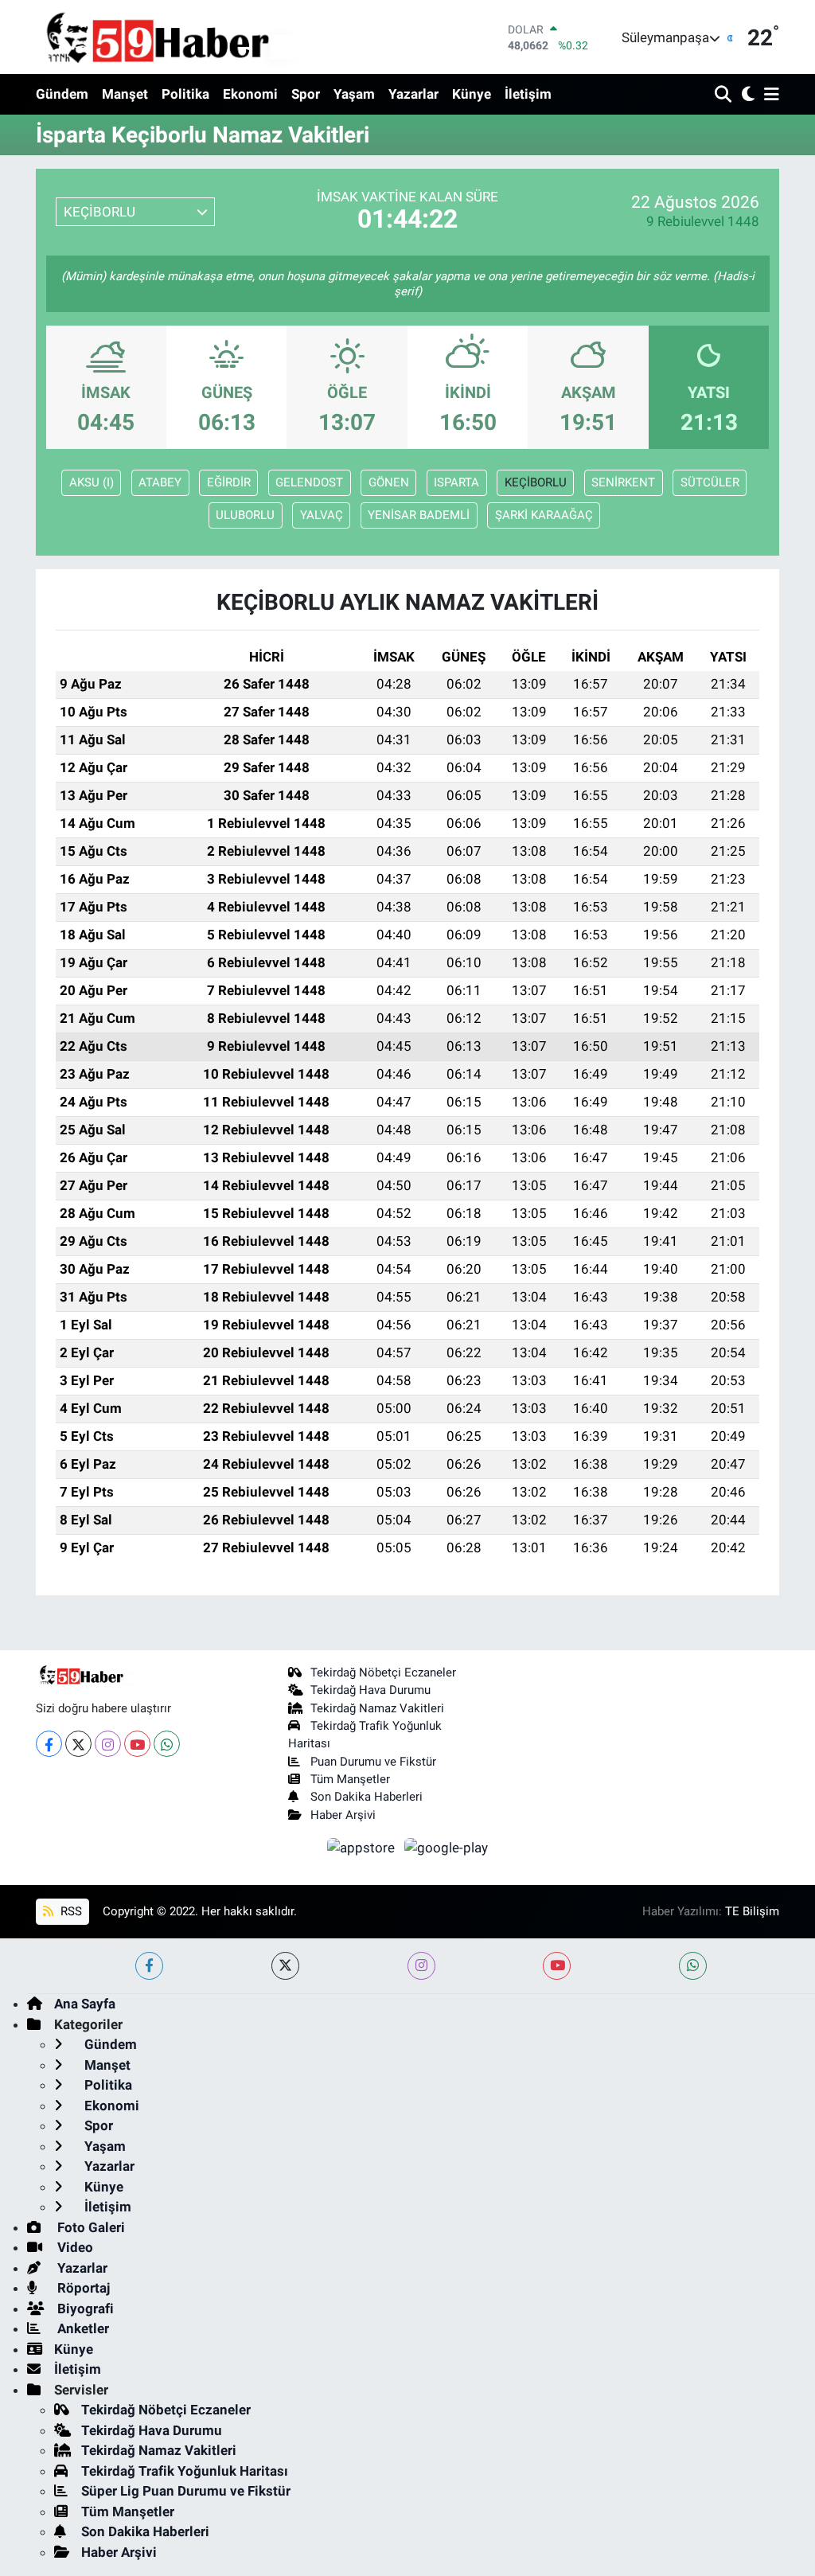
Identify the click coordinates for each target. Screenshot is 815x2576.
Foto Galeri (90, 2227)
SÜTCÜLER (710, 482)
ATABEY (160, 482)
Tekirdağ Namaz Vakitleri (377, 1708)
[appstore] (363, 1847)
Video (74, 2247)
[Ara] (725, 95)
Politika (185, 94)
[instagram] (421, 1966)
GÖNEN (389, 482)
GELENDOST (309, 482)
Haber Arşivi (343, 1815)
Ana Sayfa (85, 2004)
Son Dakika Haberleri (367, 1797)
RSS (70, 1911)
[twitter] (285, 1966)
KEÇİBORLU (536, 482)
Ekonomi (250, 94)
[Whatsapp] (167, 1744)
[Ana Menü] (769, 95)
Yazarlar (413, 94)
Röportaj (82, 2288)
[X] (78, 1744)
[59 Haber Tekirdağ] (195, 37)
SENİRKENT (623, 482)
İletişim (528, 94)
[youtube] (557, 1966)
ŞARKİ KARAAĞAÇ (544, 515)
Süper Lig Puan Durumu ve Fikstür (186, 2491)
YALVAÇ (322, 515)
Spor (306, 94)
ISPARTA (456, 482)
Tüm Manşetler (350, 1779)
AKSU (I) (92, 482)
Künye (472, 94)
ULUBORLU (245, 515)
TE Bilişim (752, 1911)
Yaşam (354, 94)
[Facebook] (49, 1744)
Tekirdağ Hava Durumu (370, 1690)
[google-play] (446, 1847)
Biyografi (84, 2309)
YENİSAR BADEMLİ (419, 515)
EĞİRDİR (229, 482)
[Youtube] (137, 1744)
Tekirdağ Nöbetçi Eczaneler (383, 1672)
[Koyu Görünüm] (746, 95)
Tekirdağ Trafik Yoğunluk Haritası (185, 2471)
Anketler (82, 2328)
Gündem (62, 94)
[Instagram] (108, 1744)
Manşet (125, 94)
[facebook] (149, 1966)
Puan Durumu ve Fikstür (373, 1762)
